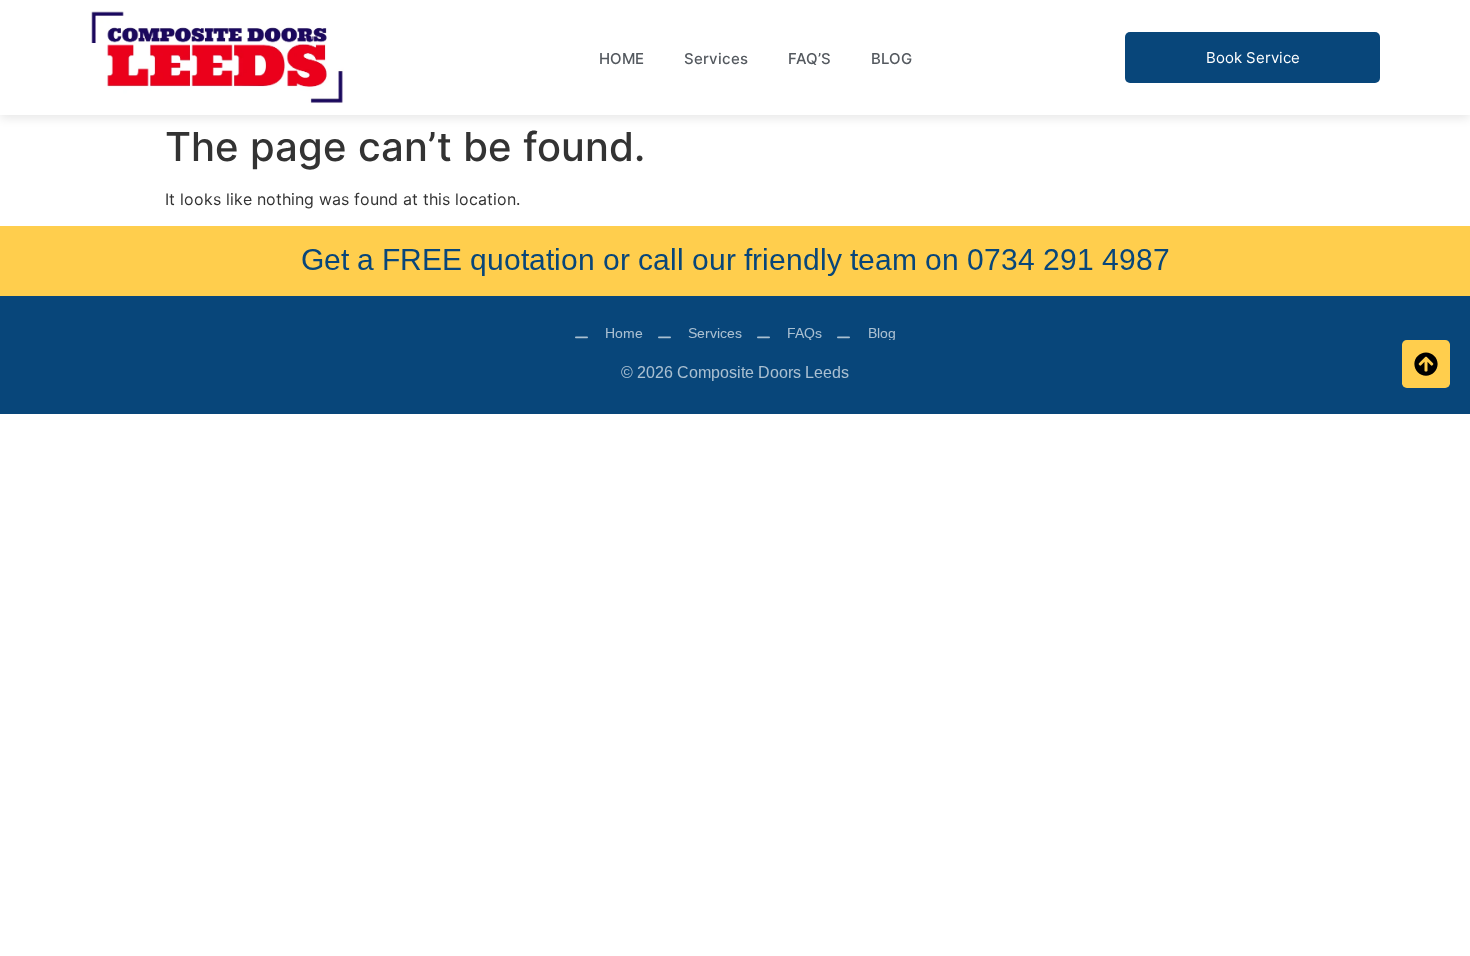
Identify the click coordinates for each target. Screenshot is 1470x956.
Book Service (1253, 57)
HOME (621, 58)
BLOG (891, 58)
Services (716, 58)
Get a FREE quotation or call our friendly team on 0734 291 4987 (735, 259)
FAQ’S (809, 58)
